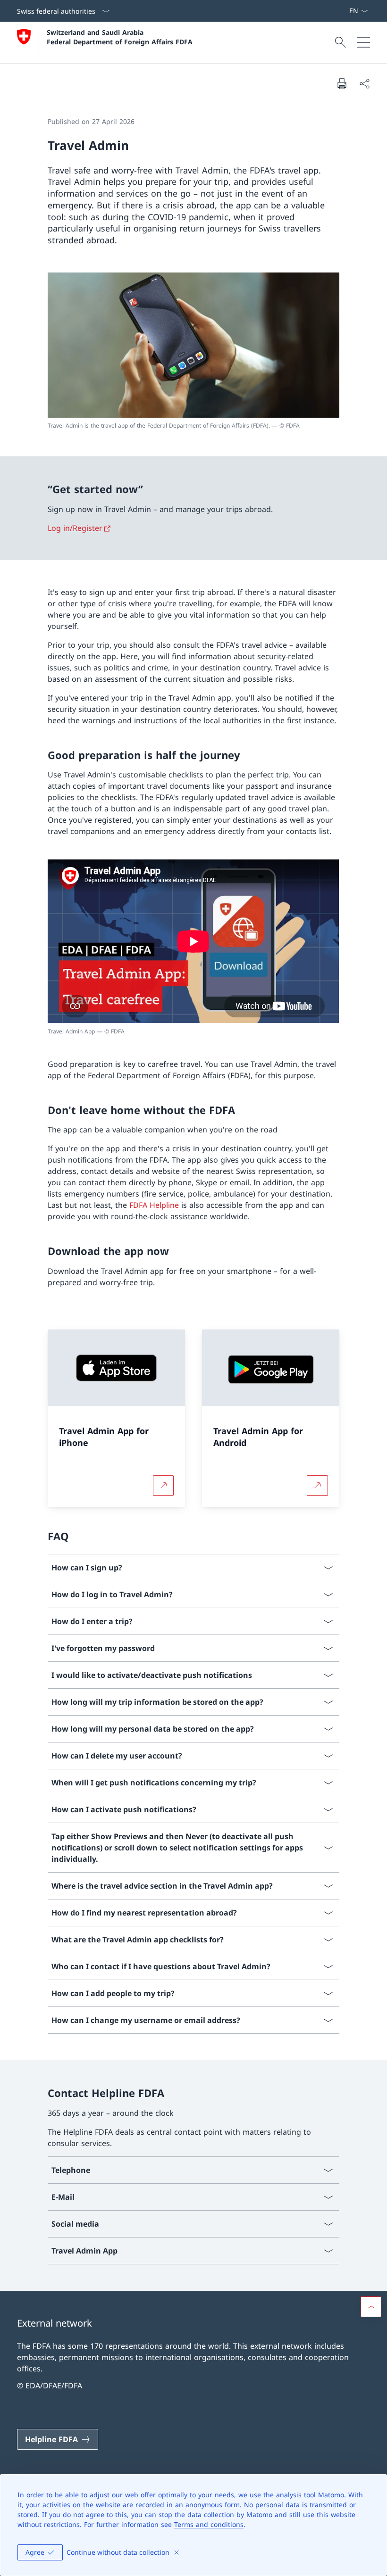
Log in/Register (75, 528)
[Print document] (342, 83)
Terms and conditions (209, 2524)
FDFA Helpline (154, 1205)
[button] (371, 2307)
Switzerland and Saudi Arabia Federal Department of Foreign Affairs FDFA (120, 37)
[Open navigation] (363, 42)
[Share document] (364, 83)
